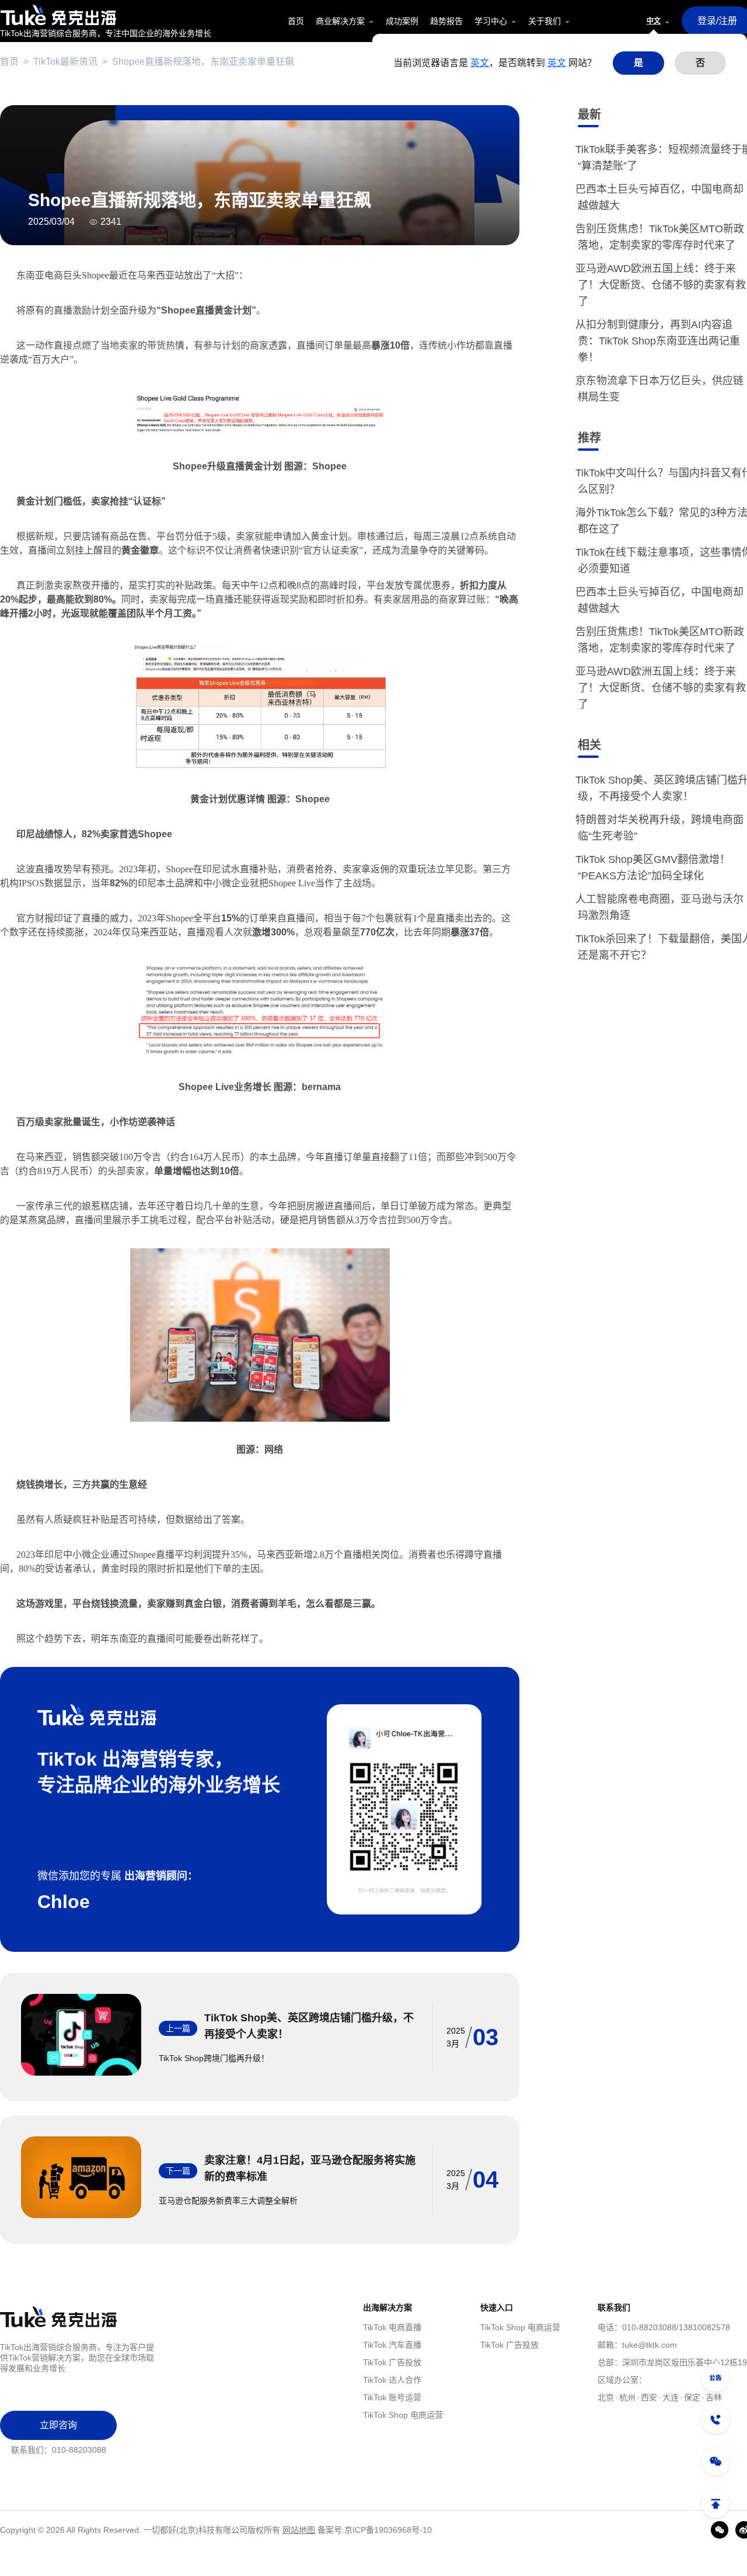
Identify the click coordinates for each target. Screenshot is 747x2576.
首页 (9, 62)
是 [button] (638, 63)
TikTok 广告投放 (392, 2362)
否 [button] (700, 63)
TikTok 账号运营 (392, 2397)
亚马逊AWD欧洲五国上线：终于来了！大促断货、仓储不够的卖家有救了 (662, 285)
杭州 (627, 2397)
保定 (692, 2397)
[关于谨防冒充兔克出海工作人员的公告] (715, 2377)
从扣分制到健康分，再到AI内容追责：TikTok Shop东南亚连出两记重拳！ (659, 341)
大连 (671, 2397)
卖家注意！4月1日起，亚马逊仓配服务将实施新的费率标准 (310, 2168)
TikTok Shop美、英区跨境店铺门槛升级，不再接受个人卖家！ (309, 2026)
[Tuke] (106, 15)
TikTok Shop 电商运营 (403, 2415)
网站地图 (299, 2530)
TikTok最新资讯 (65, 62)
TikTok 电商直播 (392, 2327)
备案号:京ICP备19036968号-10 (375, 2530)
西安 (649, 2397)
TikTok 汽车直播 (392, 2345)
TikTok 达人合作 (392, 2380)
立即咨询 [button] (58, 2425)
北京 (606, 2397)
